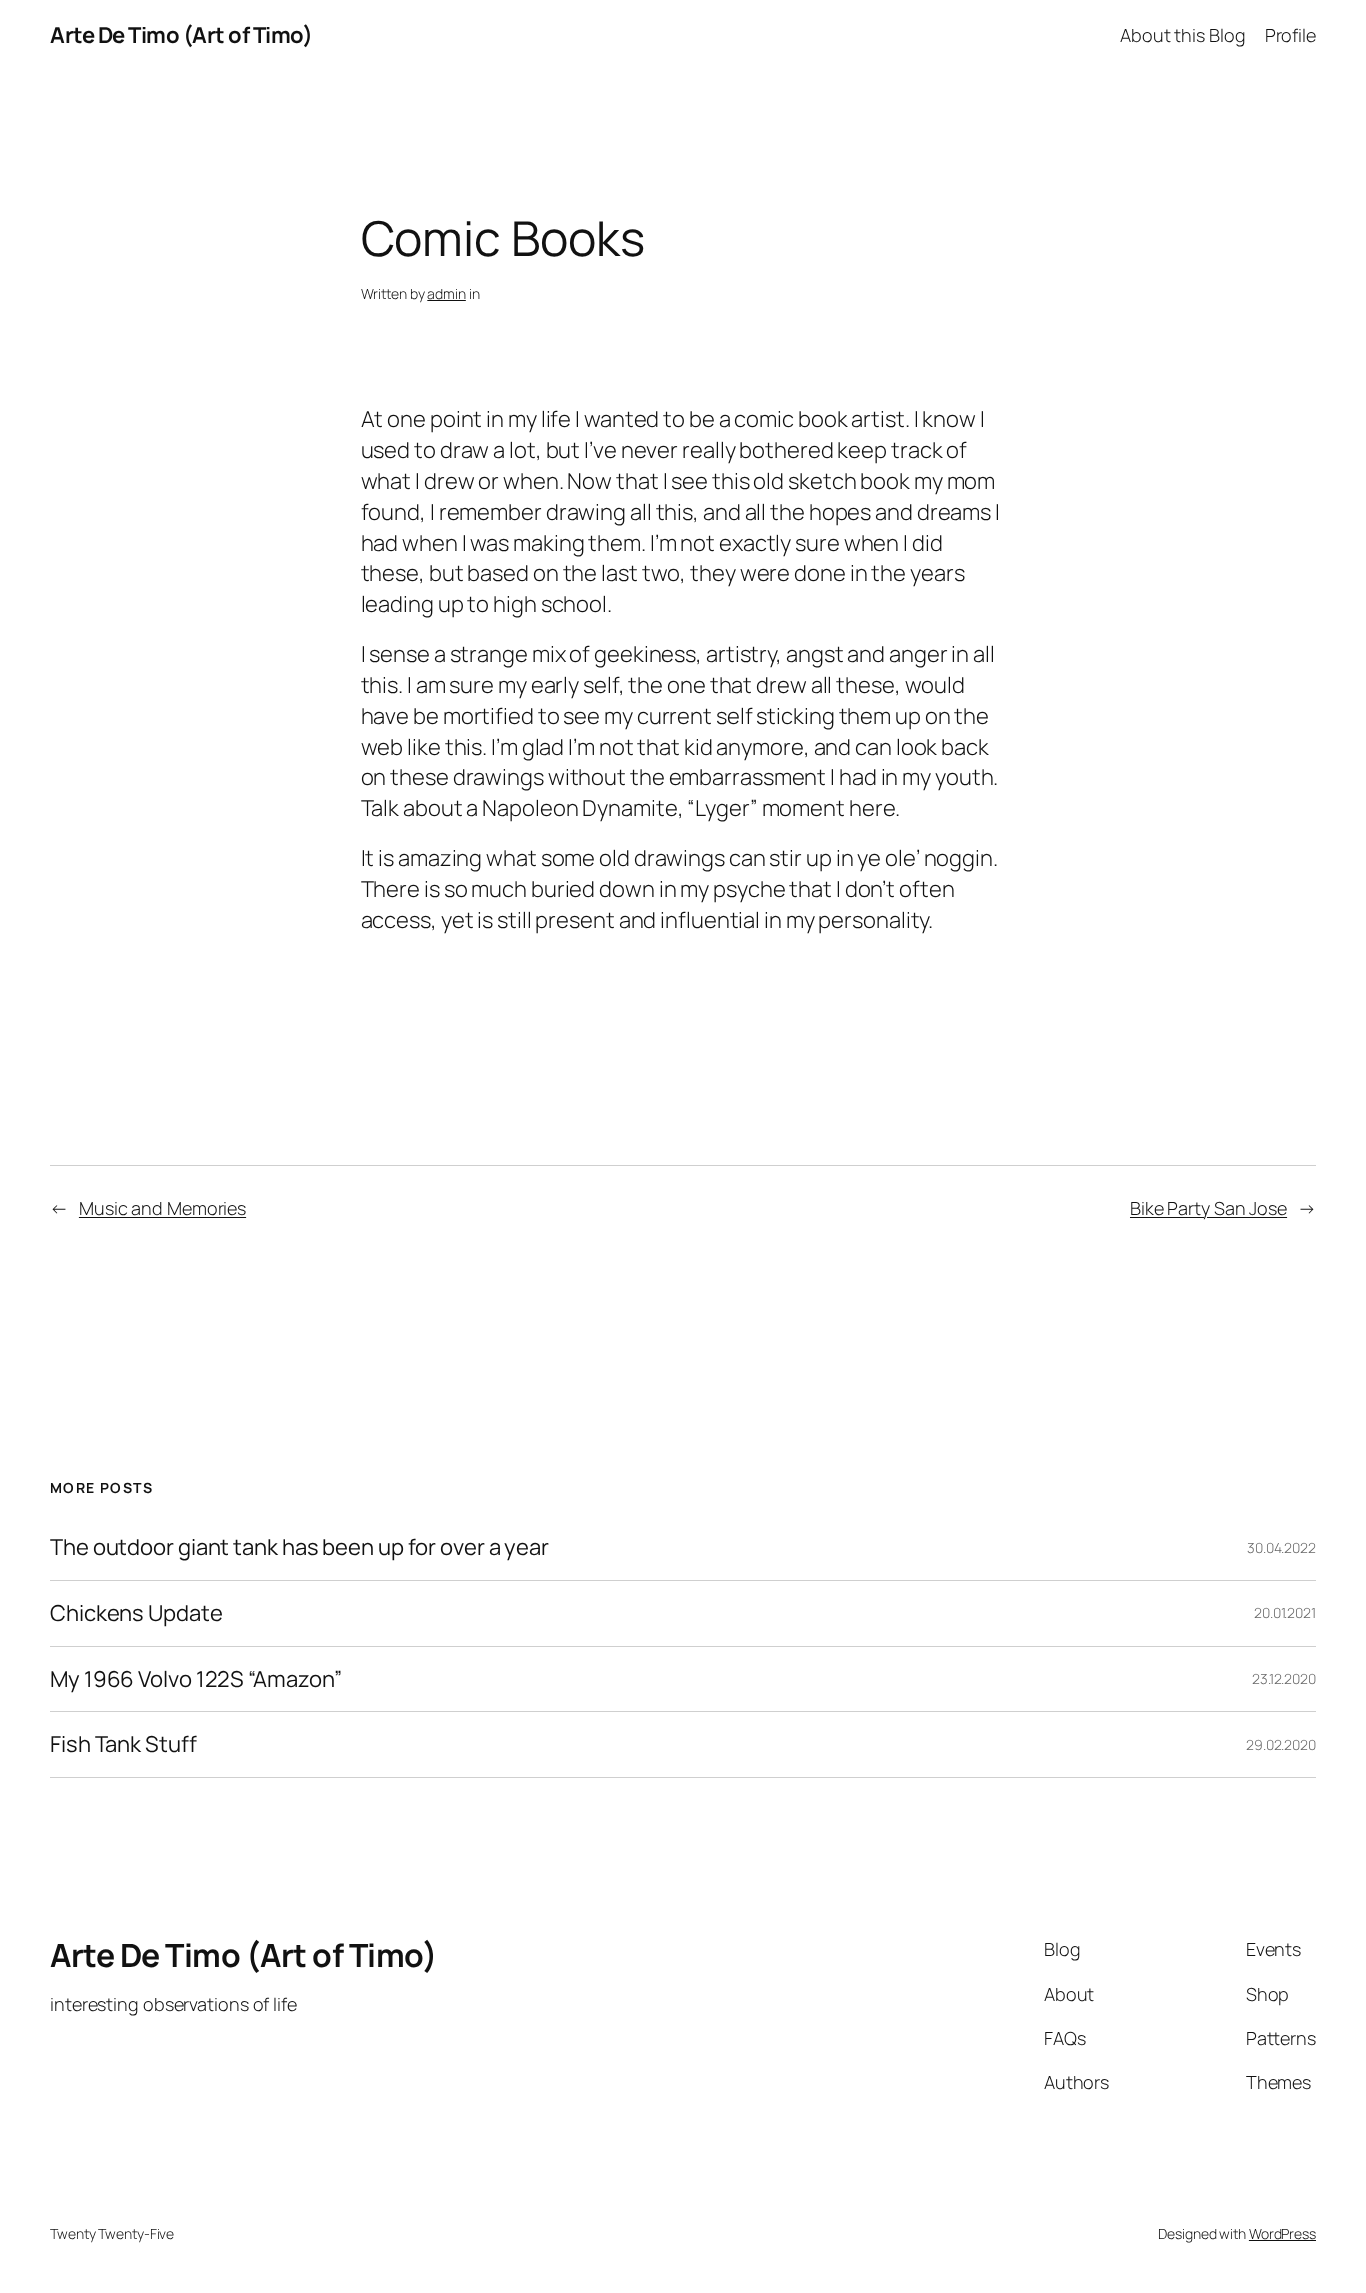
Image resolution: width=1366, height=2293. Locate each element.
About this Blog (1183, 35)
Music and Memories (162, 1208)
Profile (1290, 35)
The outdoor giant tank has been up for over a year (299, 1547)
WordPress (1282, 2233)
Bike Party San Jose (1208, 1208)
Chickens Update (136, 1613)
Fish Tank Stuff (123, 1744)
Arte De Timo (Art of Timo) (181, 35)
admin (446, 293)
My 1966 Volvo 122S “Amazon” (196, 1679)
